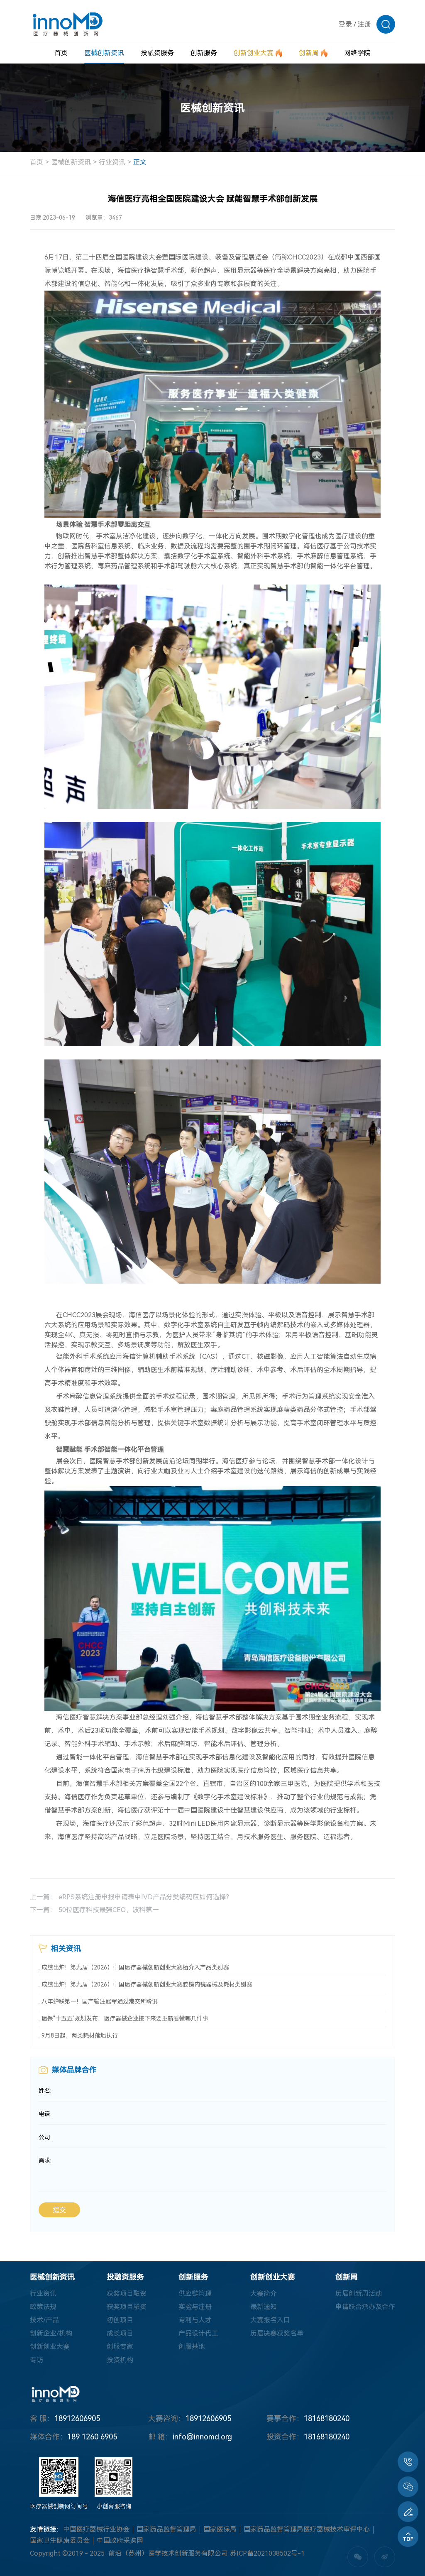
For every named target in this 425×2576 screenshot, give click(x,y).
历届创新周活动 (359, 2293)
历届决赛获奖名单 (277, 2333)
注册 (364, 24)
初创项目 (120, 2320)
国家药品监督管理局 (166, 2529)
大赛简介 (264, 2293)
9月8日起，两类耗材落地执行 (80, 2035)
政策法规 (43, 2307)
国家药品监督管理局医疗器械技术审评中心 (307, 2529)
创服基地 (192, 2347)
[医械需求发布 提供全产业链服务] (408, 2512)
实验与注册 (195, 2307)
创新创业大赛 (50, 2347)
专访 (37, 2360)
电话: (45, 2114)
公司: (45, 2137)
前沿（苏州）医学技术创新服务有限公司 (168, 2553)
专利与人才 (195, 2320)
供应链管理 (195, 2293)
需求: (45, 2160)
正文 (140, 162)
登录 (345, 24)
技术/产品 (44, 2320)
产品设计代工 (198, 2333)
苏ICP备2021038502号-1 (267, 2553)
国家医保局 (220, 2529)
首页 (37, 162)
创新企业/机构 (51, 2333)
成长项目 (120, 2333)
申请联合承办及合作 (365, 2307)
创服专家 (120, 2347)
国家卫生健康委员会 (60, 2541)
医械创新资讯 (71, 162)
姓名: (45, 2091)
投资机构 (120, 2360)
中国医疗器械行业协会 (96, 2529)
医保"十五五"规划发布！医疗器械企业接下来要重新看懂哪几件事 (125, 2018)
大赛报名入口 (270, 2320)
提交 (59, 2210)
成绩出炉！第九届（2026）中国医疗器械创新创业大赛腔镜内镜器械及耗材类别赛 (147, 1984)
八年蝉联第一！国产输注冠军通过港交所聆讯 (100, 2001)
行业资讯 (112, 162)
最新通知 (264, 2307)
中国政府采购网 (120, 2541)
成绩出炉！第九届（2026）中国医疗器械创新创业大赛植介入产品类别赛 (135, 1967)
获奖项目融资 (127, 2293)
